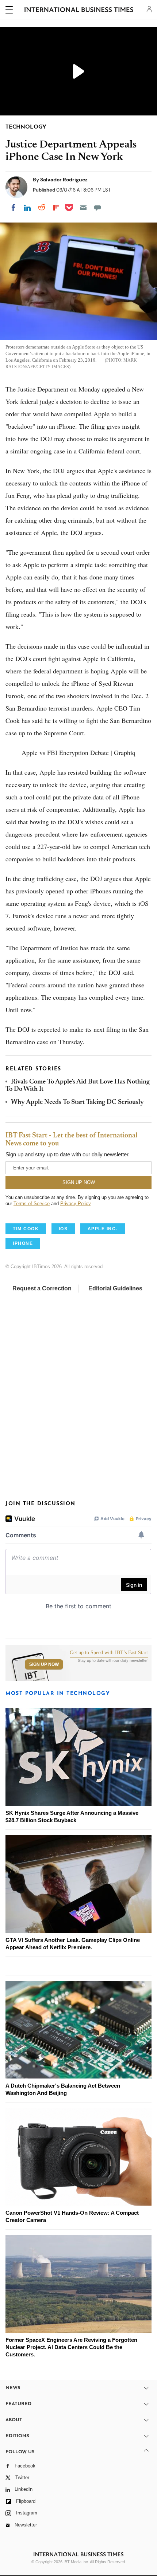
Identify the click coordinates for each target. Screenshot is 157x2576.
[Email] (83, 208)
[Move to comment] (97, 208)
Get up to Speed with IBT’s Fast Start (109, 1653)
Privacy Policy (75, 1204)
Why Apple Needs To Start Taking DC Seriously (77, 1102)
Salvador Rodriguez (64, 180)
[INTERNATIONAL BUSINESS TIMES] (79, 11)
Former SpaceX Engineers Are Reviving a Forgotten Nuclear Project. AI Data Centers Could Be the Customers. (71, 2347)
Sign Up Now (44, 1664)
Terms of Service (32, 1204)
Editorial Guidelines (115, 1288)
